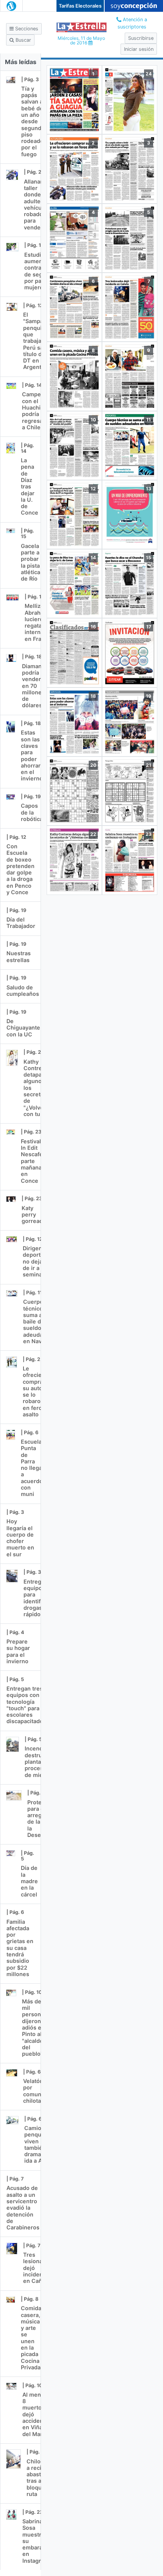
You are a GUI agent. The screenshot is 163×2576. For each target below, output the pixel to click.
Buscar (23, 40)
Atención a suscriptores (132, 23)
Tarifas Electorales (80, 6)
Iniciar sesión (139, 49)
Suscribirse (141, 38)
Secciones (26, 29)
